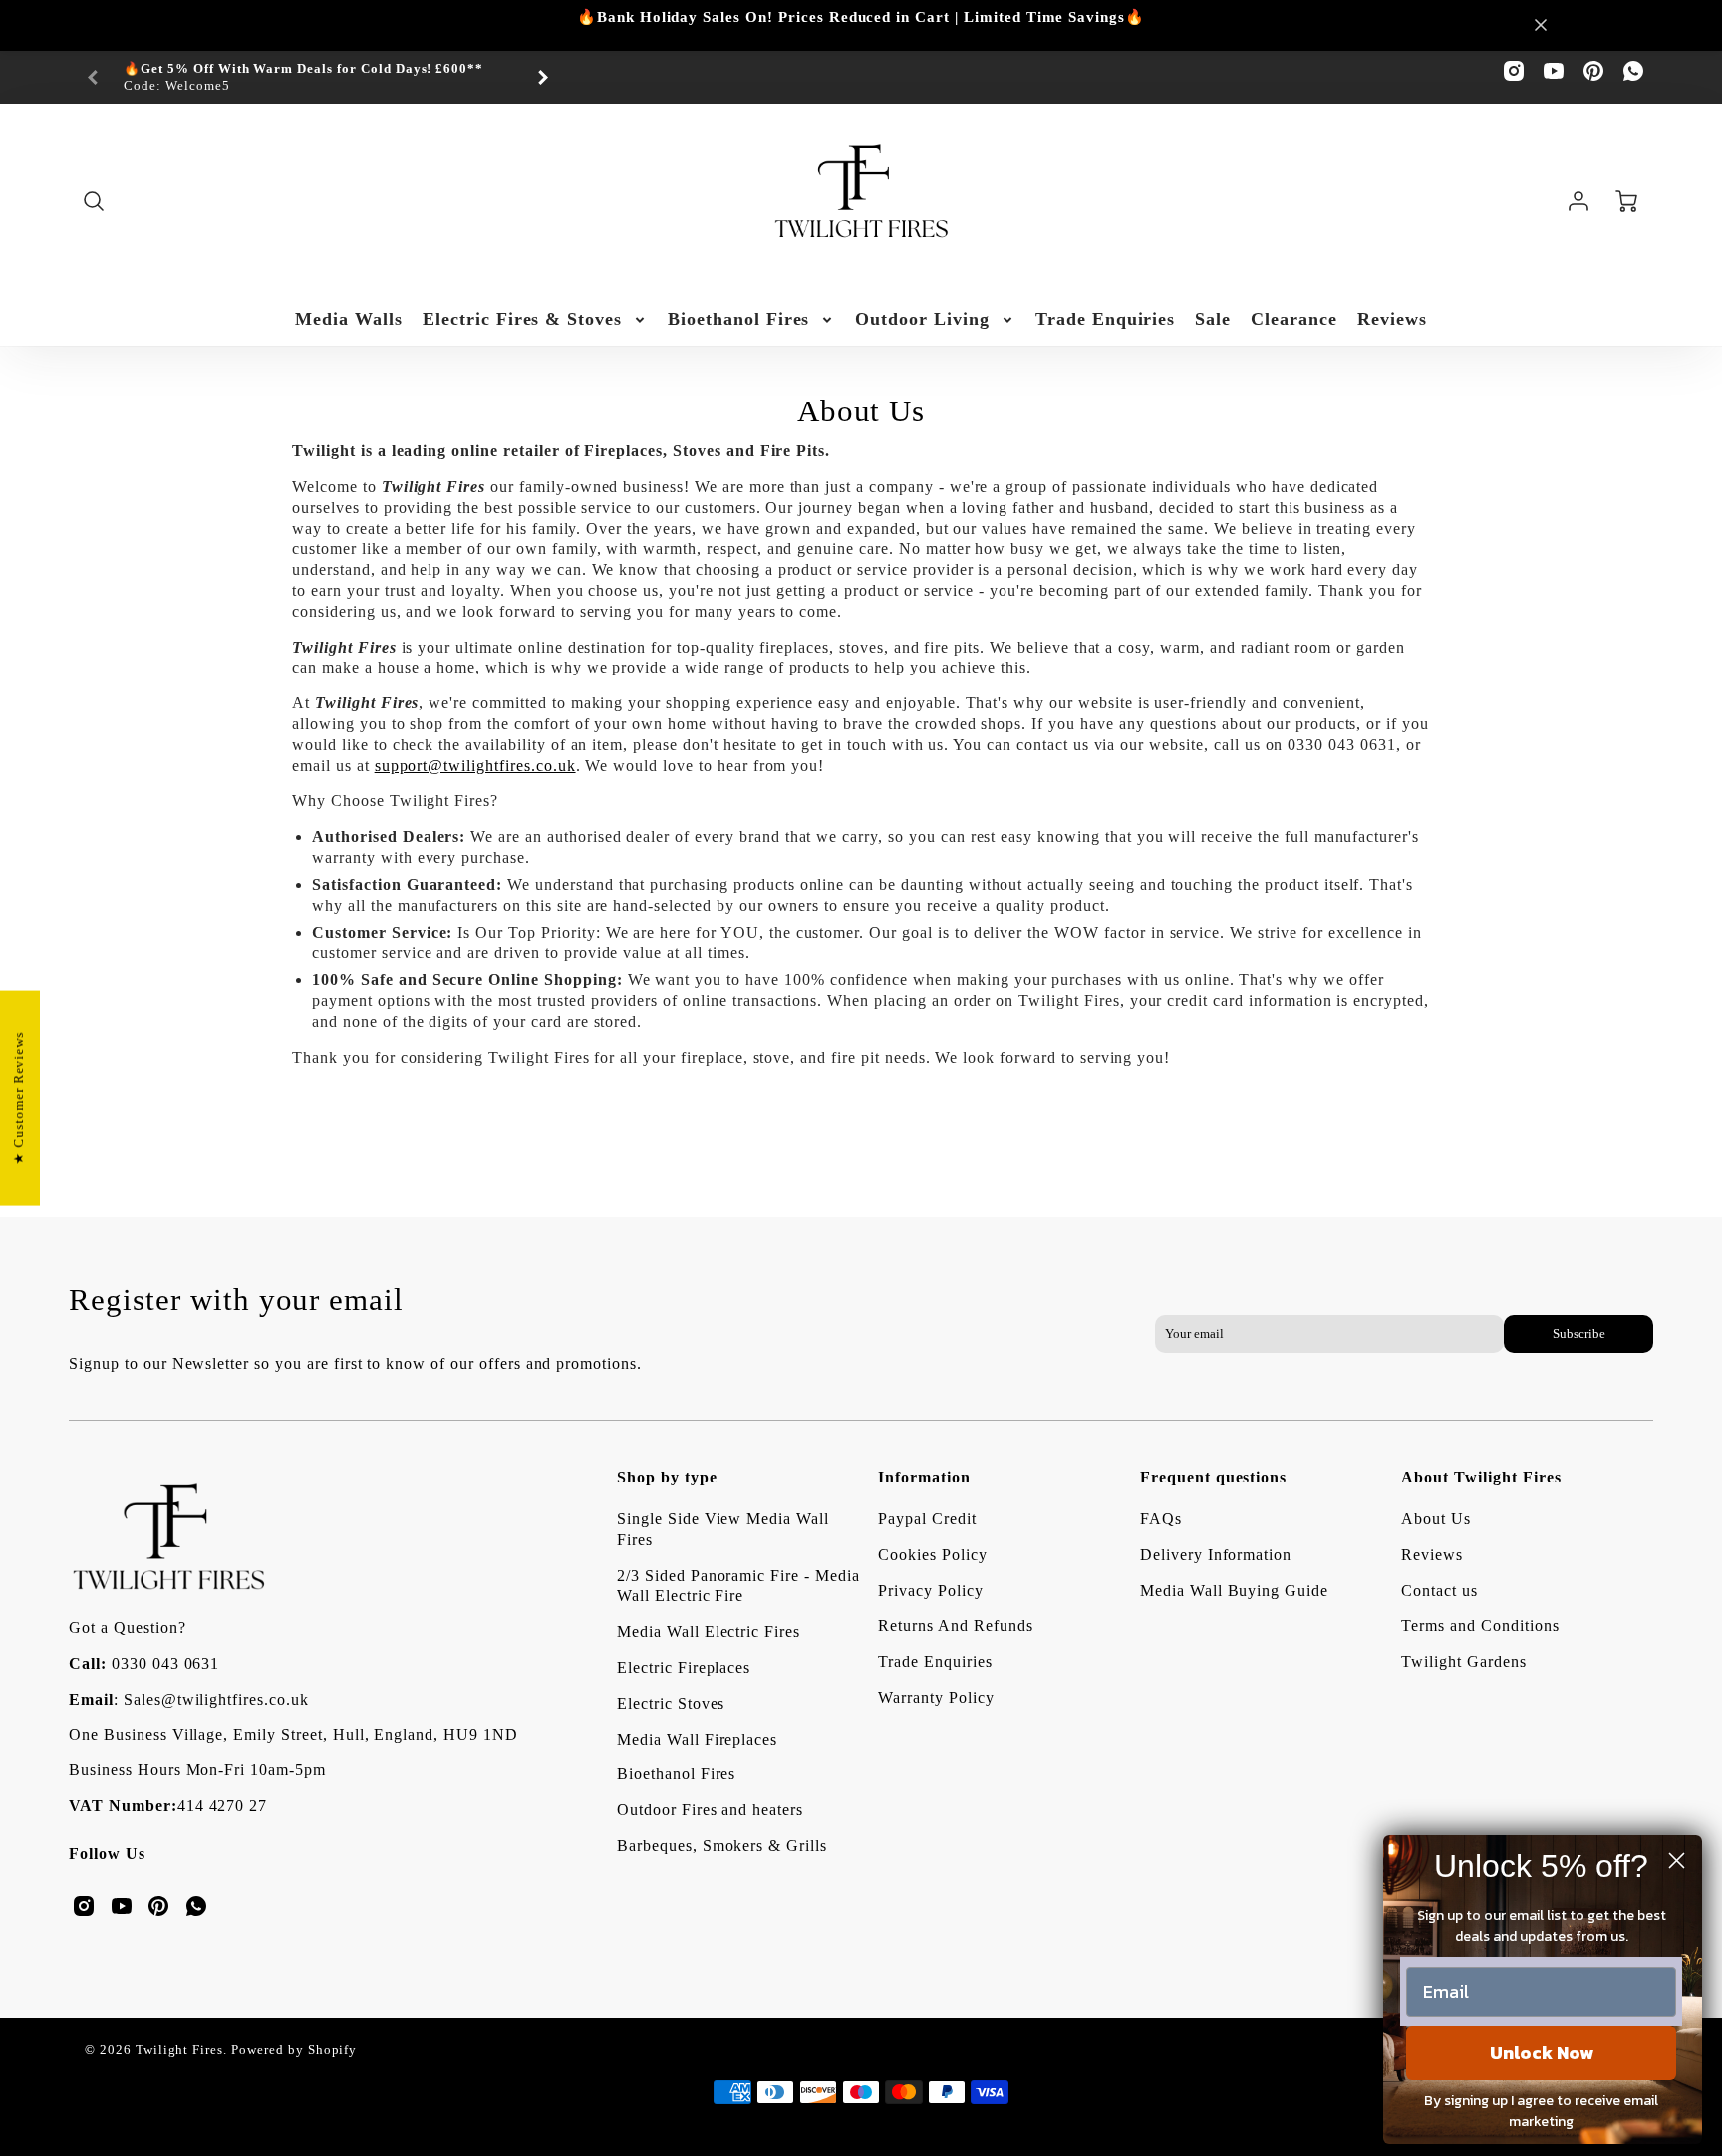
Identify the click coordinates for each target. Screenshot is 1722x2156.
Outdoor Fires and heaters (710, 1810)
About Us (1436, 1519)
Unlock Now (1542, 2053)
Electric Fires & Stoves (522, 319)
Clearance (1294, 319)
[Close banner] (1541, 25)
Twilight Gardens (1463, 1661)
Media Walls (349, 319)
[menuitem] (349, 319)
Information (924, 1477)
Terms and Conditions (1480, 1625)
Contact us (1439, 1591)
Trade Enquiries (1105, 319)
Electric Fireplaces (684, 1667)
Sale (1213, 319)
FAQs (1161, 1519)
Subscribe (1578, 1334)
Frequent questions (1213, 1477)
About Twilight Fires (1481, 1477)
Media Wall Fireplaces (697, 1739)
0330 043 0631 (165, 1663)
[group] (318, 77)
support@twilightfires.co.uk (475, 766)
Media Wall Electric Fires (709, 1631)
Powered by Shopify (294, 2050)
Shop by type (667, 1477)
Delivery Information (1216, 1555)
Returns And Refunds (955, 1625)
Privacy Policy (930, 1591)
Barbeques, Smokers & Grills (722, 1846)
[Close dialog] (1677, 1861)
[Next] (542, 78)
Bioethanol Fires (738, 319)
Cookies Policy (932, 1555)
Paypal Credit (927, 1519)
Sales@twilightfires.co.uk (216, 1699)
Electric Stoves (671, 1703)
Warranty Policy (936, 1697)
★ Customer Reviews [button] (19, 1097)
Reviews (1392, 319)
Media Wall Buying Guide (1234, 1591)
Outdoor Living (922, 319)
